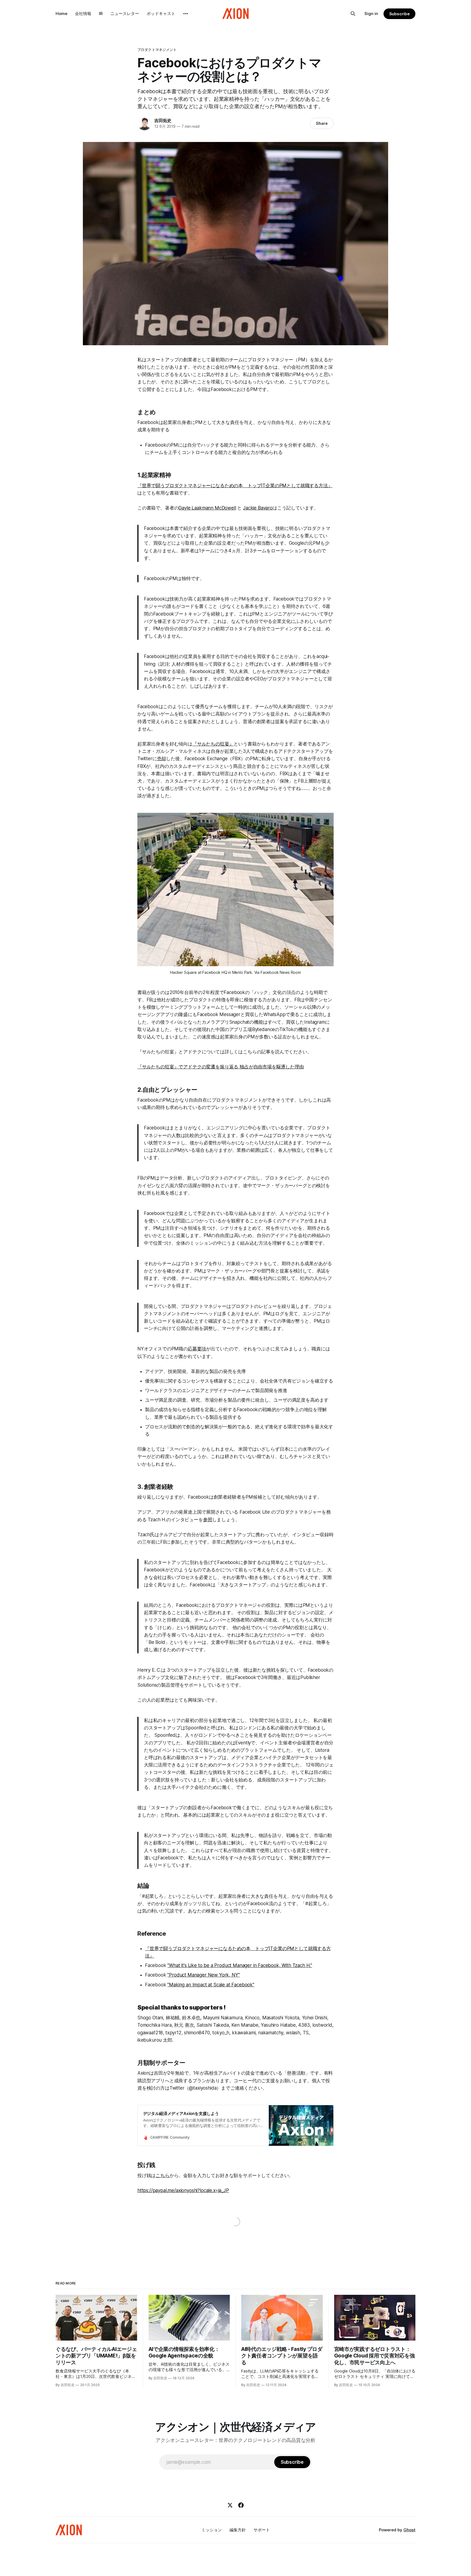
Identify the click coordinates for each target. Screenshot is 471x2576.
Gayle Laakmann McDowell (207, 508)
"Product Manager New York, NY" (203, 1975)
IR (101, 13)
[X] (230, 2505)
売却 (162, 759)
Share (322, 123)
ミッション (212, 2530)
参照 (208, 1520)
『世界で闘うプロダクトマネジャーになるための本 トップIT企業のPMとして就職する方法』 (235, 486)
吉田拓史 (163, 120)
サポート (262, 2530)
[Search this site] (353, 14)
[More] (186, 14)
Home (61, 13)
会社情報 (83, 13)
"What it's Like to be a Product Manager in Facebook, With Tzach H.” (240, 1965)
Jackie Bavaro (258, 508)
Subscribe (399, 14)
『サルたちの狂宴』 (213, 744)
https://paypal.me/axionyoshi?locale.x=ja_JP (183, 2190)
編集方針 (238, 2530)
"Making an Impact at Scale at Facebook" (211, 1985)
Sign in (371, 13)
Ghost (409, 2530)
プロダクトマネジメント (157, 50)
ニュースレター (125, 13)
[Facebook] (241, 2505)
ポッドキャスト (161, 13)
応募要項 (197, 1349)
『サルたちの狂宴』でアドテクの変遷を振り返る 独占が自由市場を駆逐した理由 (221, 1067)
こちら (163, 2175)
